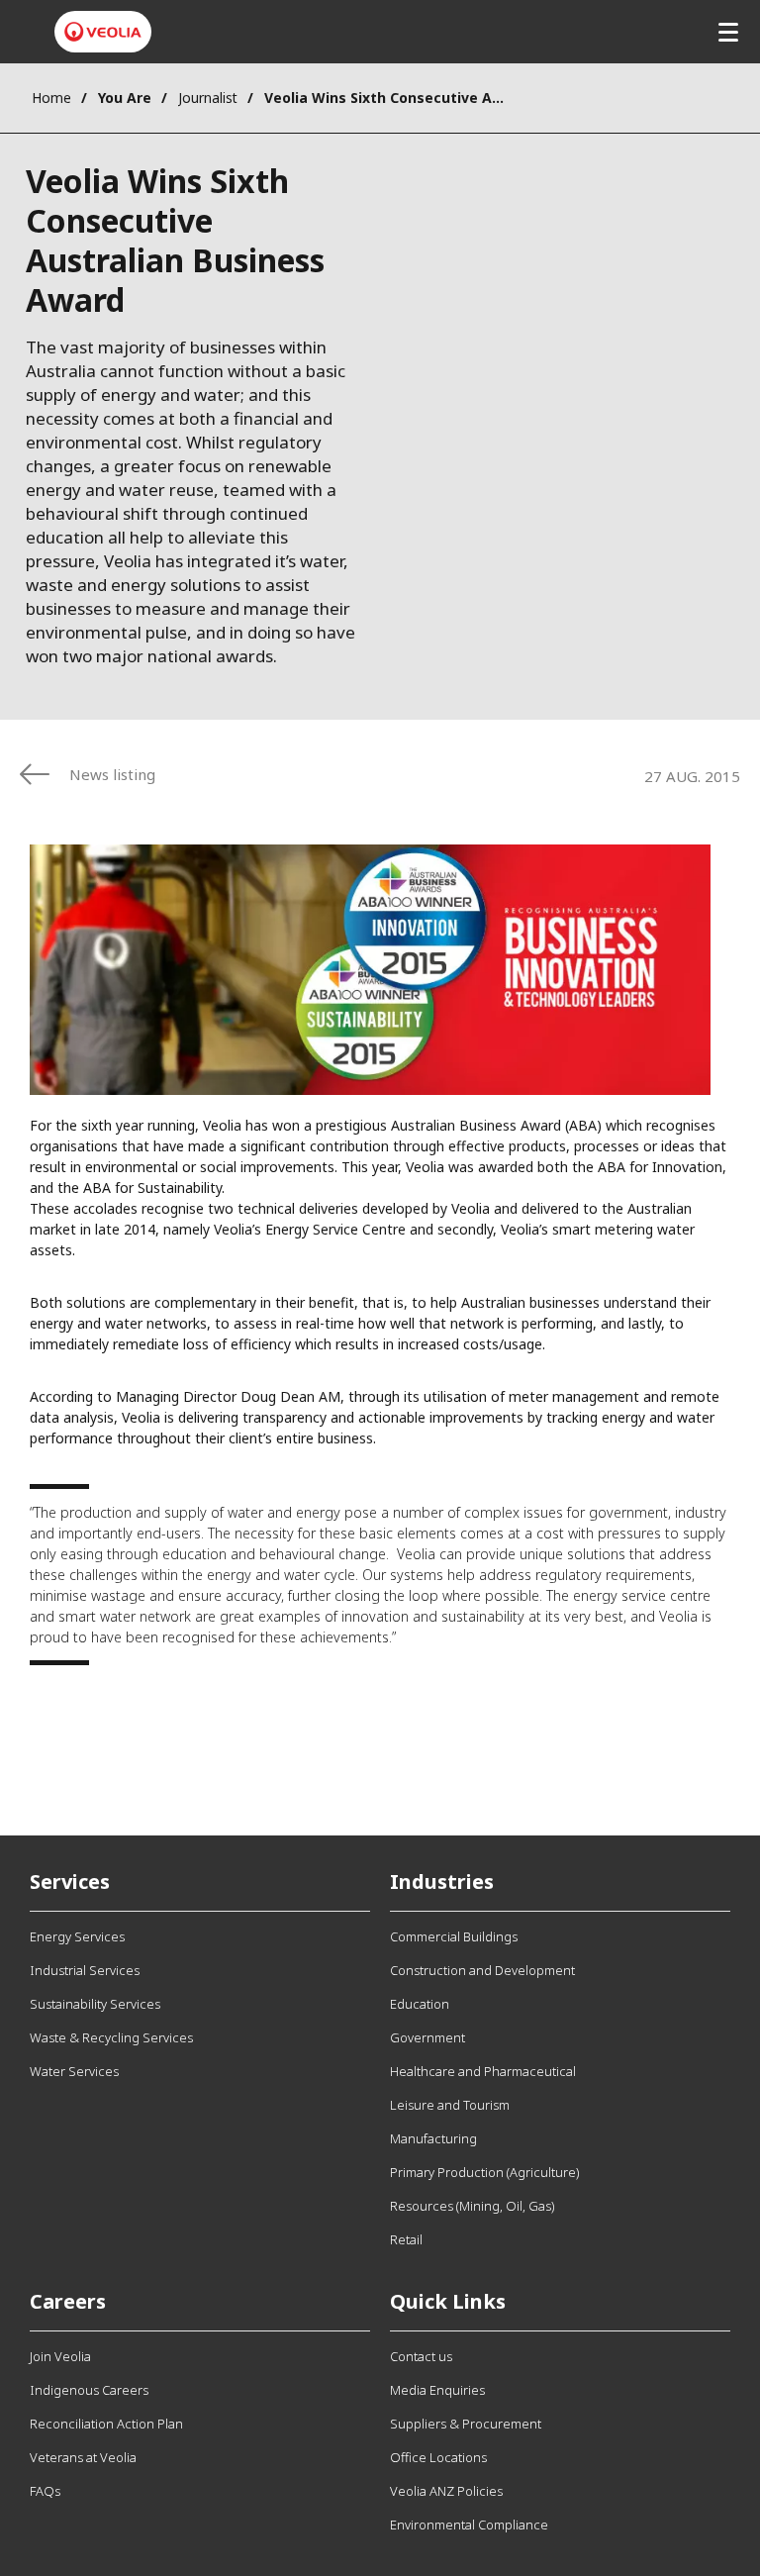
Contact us (421, 2356)
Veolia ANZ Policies (446, 2491)
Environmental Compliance (469, 2525)
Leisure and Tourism (450, 2105)
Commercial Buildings (454, 1936)
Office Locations (438, 2457)
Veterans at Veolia (83, 2457)
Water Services (74, 2071)
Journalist (208, 98)
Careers (68, 2301)
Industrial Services (85, 1970)
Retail (406, 2239)
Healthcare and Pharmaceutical (483, 2071)
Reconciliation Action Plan (106, 2424)
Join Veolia (60, 2356)
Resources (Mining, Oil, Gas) (472, 2206)
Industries (442, 1882)
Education (420, 2004)
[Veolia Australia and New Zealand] (103, 32)
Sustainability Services (95, 2004)
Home (51, 98)
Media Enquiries (437, 2390)
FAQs (45, 2491)
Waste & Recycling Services (111, 2037)
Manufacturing (433, 2138)
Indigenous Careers (89, 2390)
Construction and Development (482, 1970)
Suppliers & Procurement (466, 2424)
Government (427, 2037)
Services (70, 1882)
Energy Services (77, 1936)
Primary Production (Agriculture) (484, 2172)
